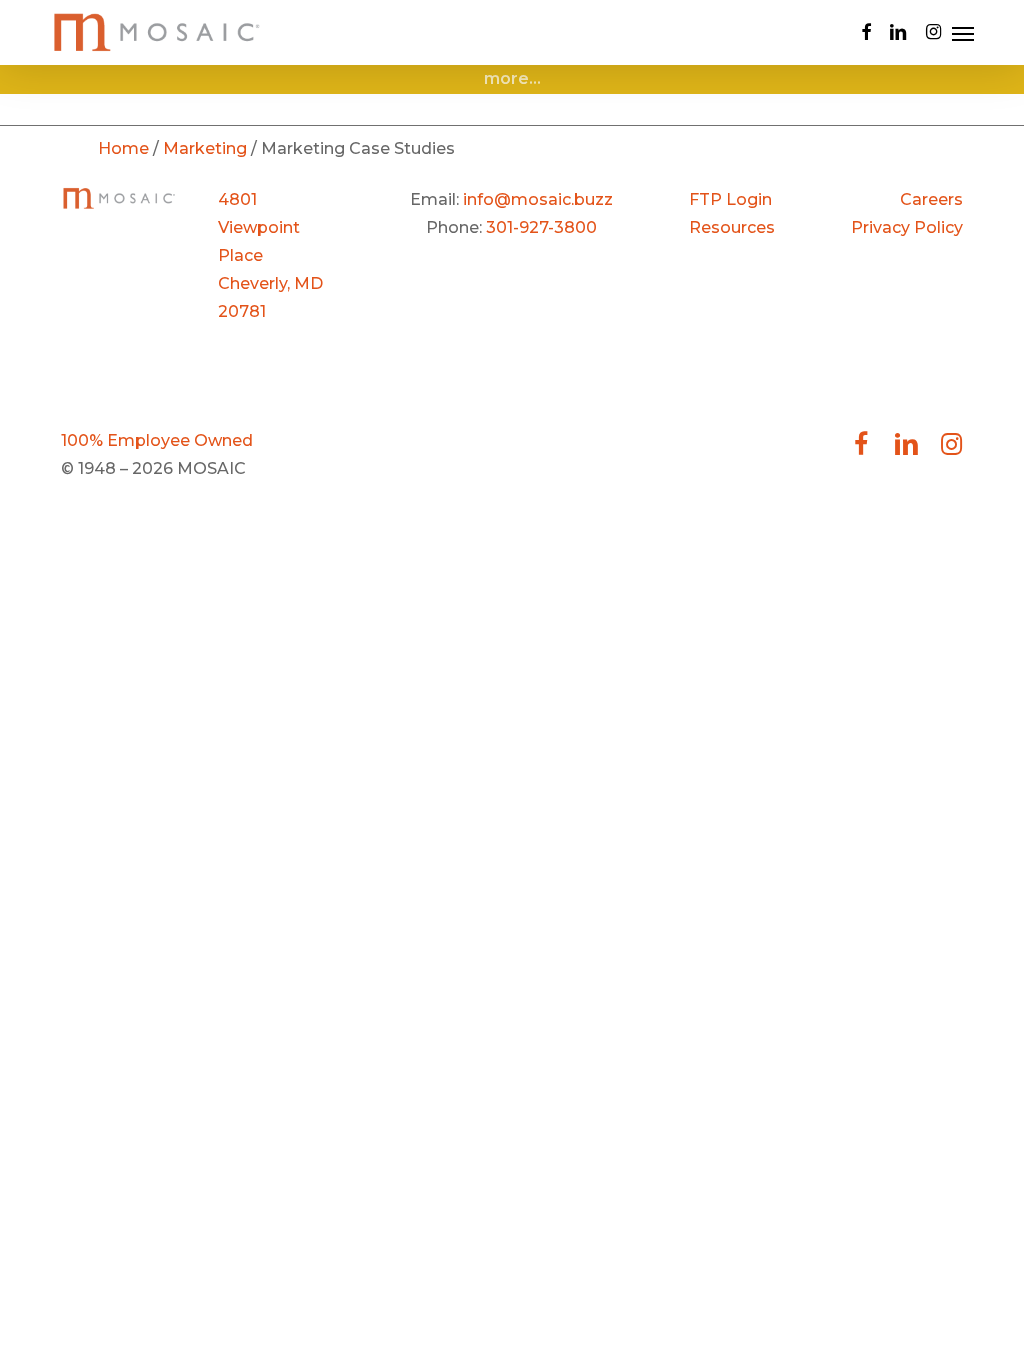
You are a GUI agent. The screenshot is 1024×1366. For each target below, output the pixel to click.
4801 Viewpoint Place (259, 227)
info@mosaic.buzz (538, 199)
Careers (931, 199)
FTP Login (730, 199)
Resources (732, 227)
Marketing (205, 148)
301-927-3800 (541, 227)
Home (123, 148)
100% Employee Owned (157, 440)
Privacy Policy (907, 227)
